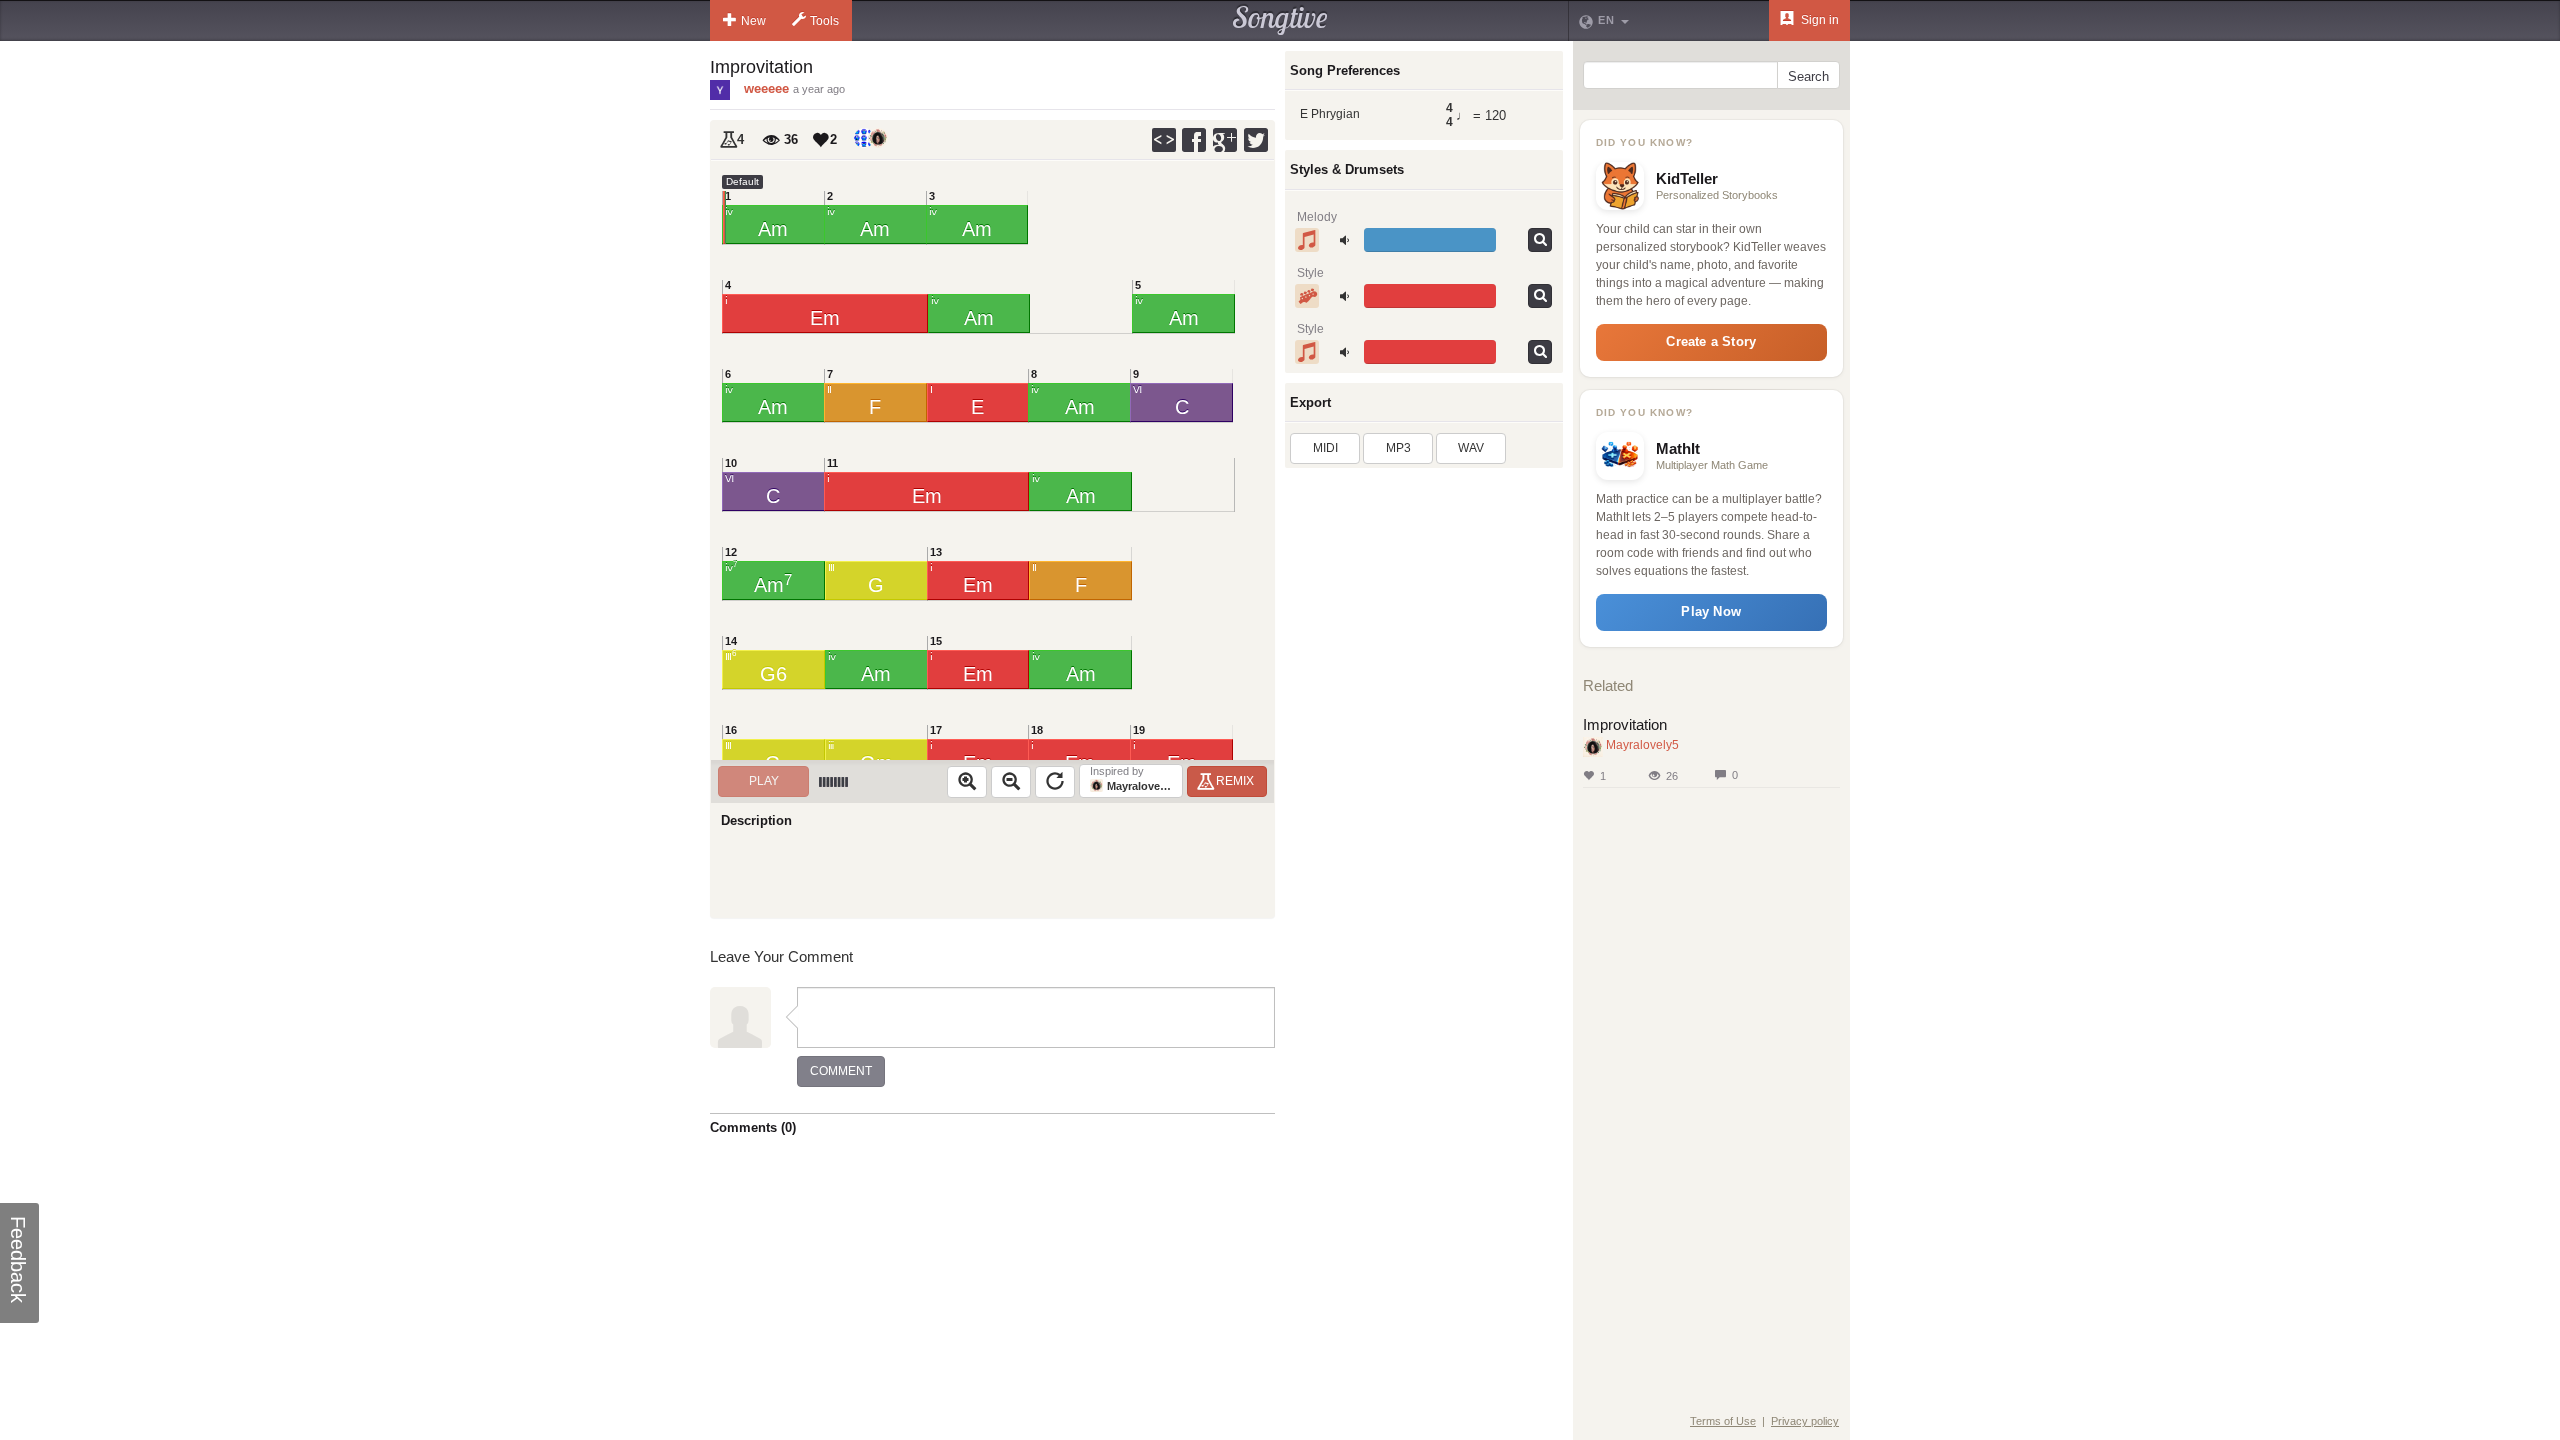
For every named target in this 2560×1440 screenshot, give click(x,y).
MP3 (1398, 448)
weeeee (766, 88)
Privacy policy (1805, 1421)
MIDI (1325, 448)
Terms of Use (1723, 1421)
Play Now (1711, 611)
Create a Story (1711, 341)
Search (1808, 76)
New (753, 21)
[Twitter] (1257, 140)
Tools (824, 21)
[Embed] (1164, 140)
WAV (1471, 448)
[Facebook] (1195, 140)
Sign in (1818, 20)
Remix (1235, 781)
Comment (841, 1071)
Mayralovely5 (1642, 745)
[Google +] (1226, 140)
